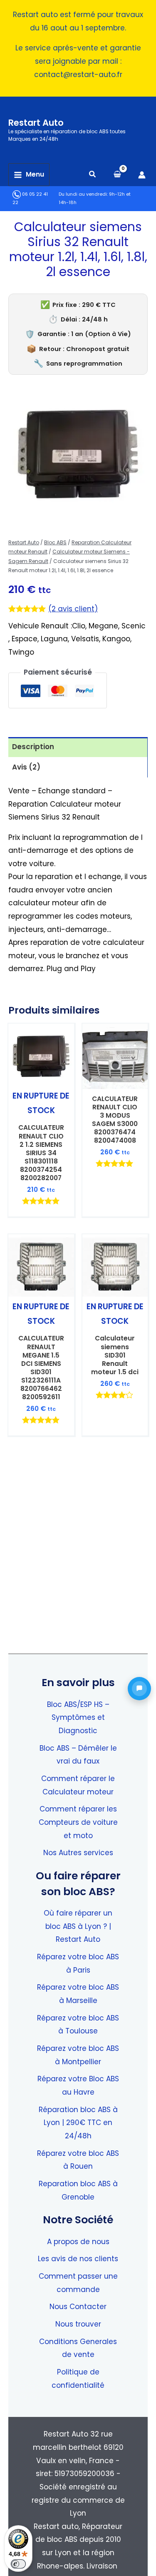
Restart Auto (36, 123)
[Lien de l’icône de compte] (142, 175)
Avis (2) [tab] (26, 767)
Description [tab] (33, 747)
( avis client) (73, 609)
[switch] (18, 2564)
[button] (93, 175)
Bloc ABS (55, 542)
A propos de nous (78, 2242)
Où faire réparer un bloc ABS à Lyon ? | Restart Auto (78, 1926)
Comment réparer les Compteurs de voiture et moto (78, 1822)
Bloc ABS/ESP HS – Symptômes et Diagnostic (78, 1718)
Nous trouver (78, 2324)
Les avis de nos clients (78, 2259)
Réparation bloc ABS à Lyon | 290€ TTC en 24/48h (78, 2123)
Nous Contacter (78, 2307)
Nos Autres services (78, 1853)
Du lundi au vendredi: (83, 194)
